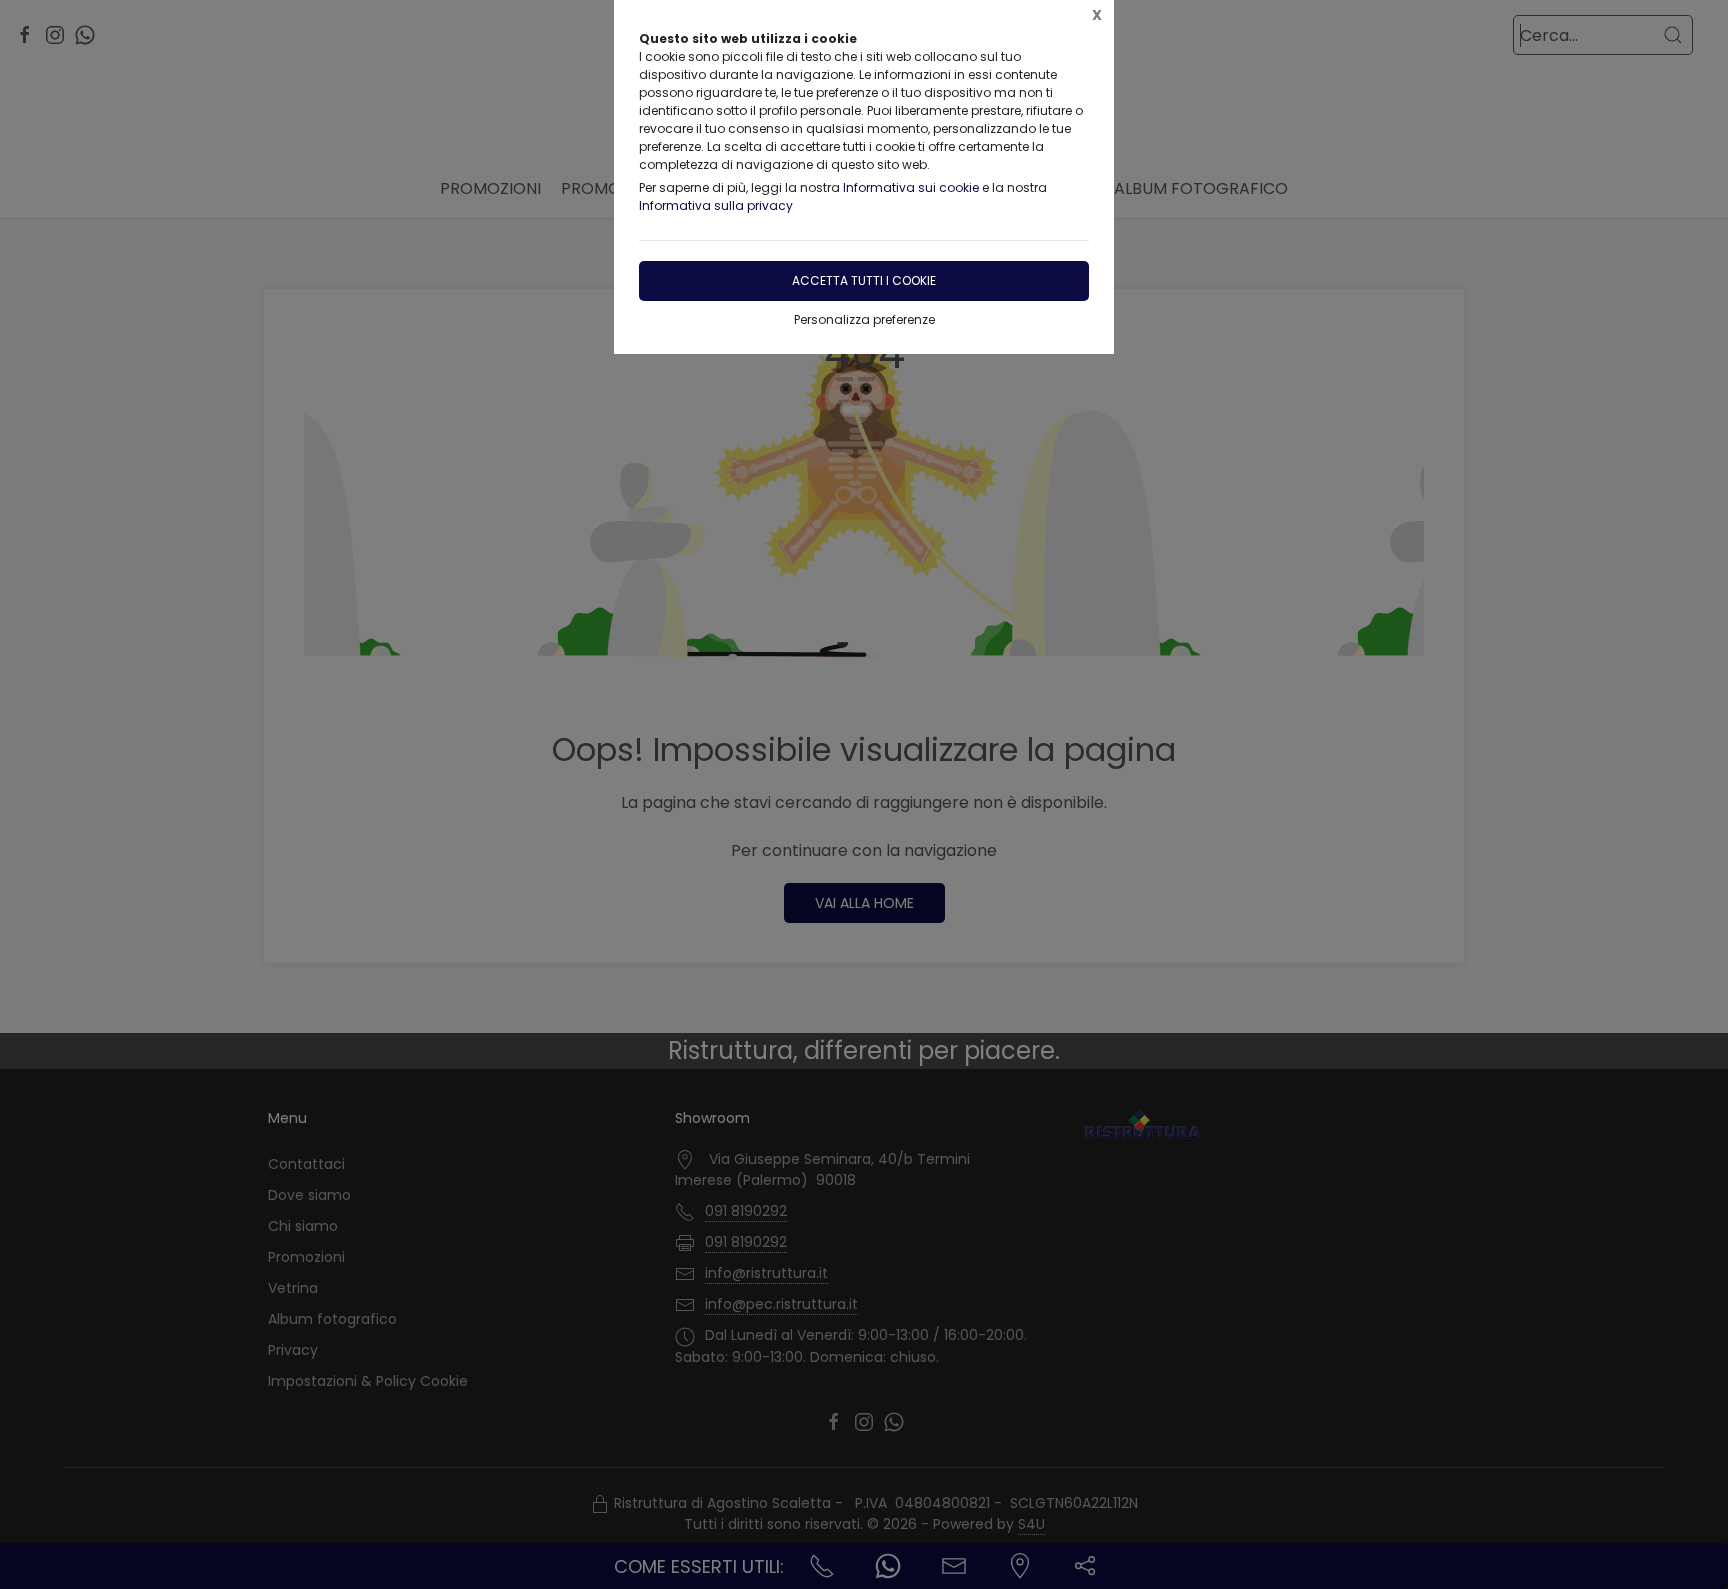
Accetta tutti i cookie (864, 280)
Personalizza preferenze (864, 319)
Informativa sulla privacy (716, 205)
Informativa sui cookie (911, 187)
